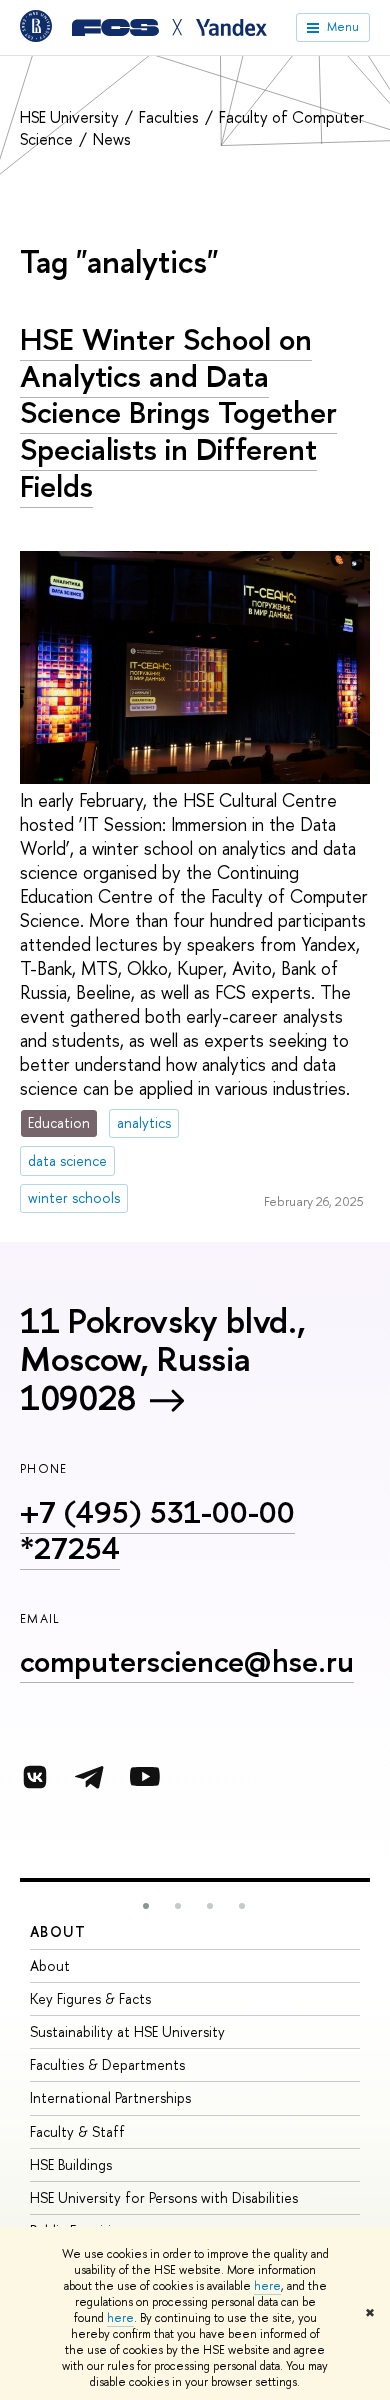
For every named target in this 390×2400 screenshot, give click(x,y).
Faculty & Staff (77, 2131)
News (112, 139)
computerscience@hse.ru (187, 1661)
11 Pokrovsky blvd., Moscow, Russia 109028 (162, 1359)
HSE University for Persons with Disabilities (164, 2197)
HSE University (71, 117)
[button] (146, 1906)
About (58, 1931)
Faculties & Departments (107, 2064)
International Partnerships (110, 2097)
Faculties (171, 117)
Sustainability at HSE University (127, 2031)
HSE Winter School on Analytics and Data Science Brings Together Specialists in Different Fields (178, 412)
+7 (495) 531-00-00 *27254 (157, 1530)
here (267, 2286)
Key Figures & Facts (90, 1998)
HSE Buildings (71, 2164)
